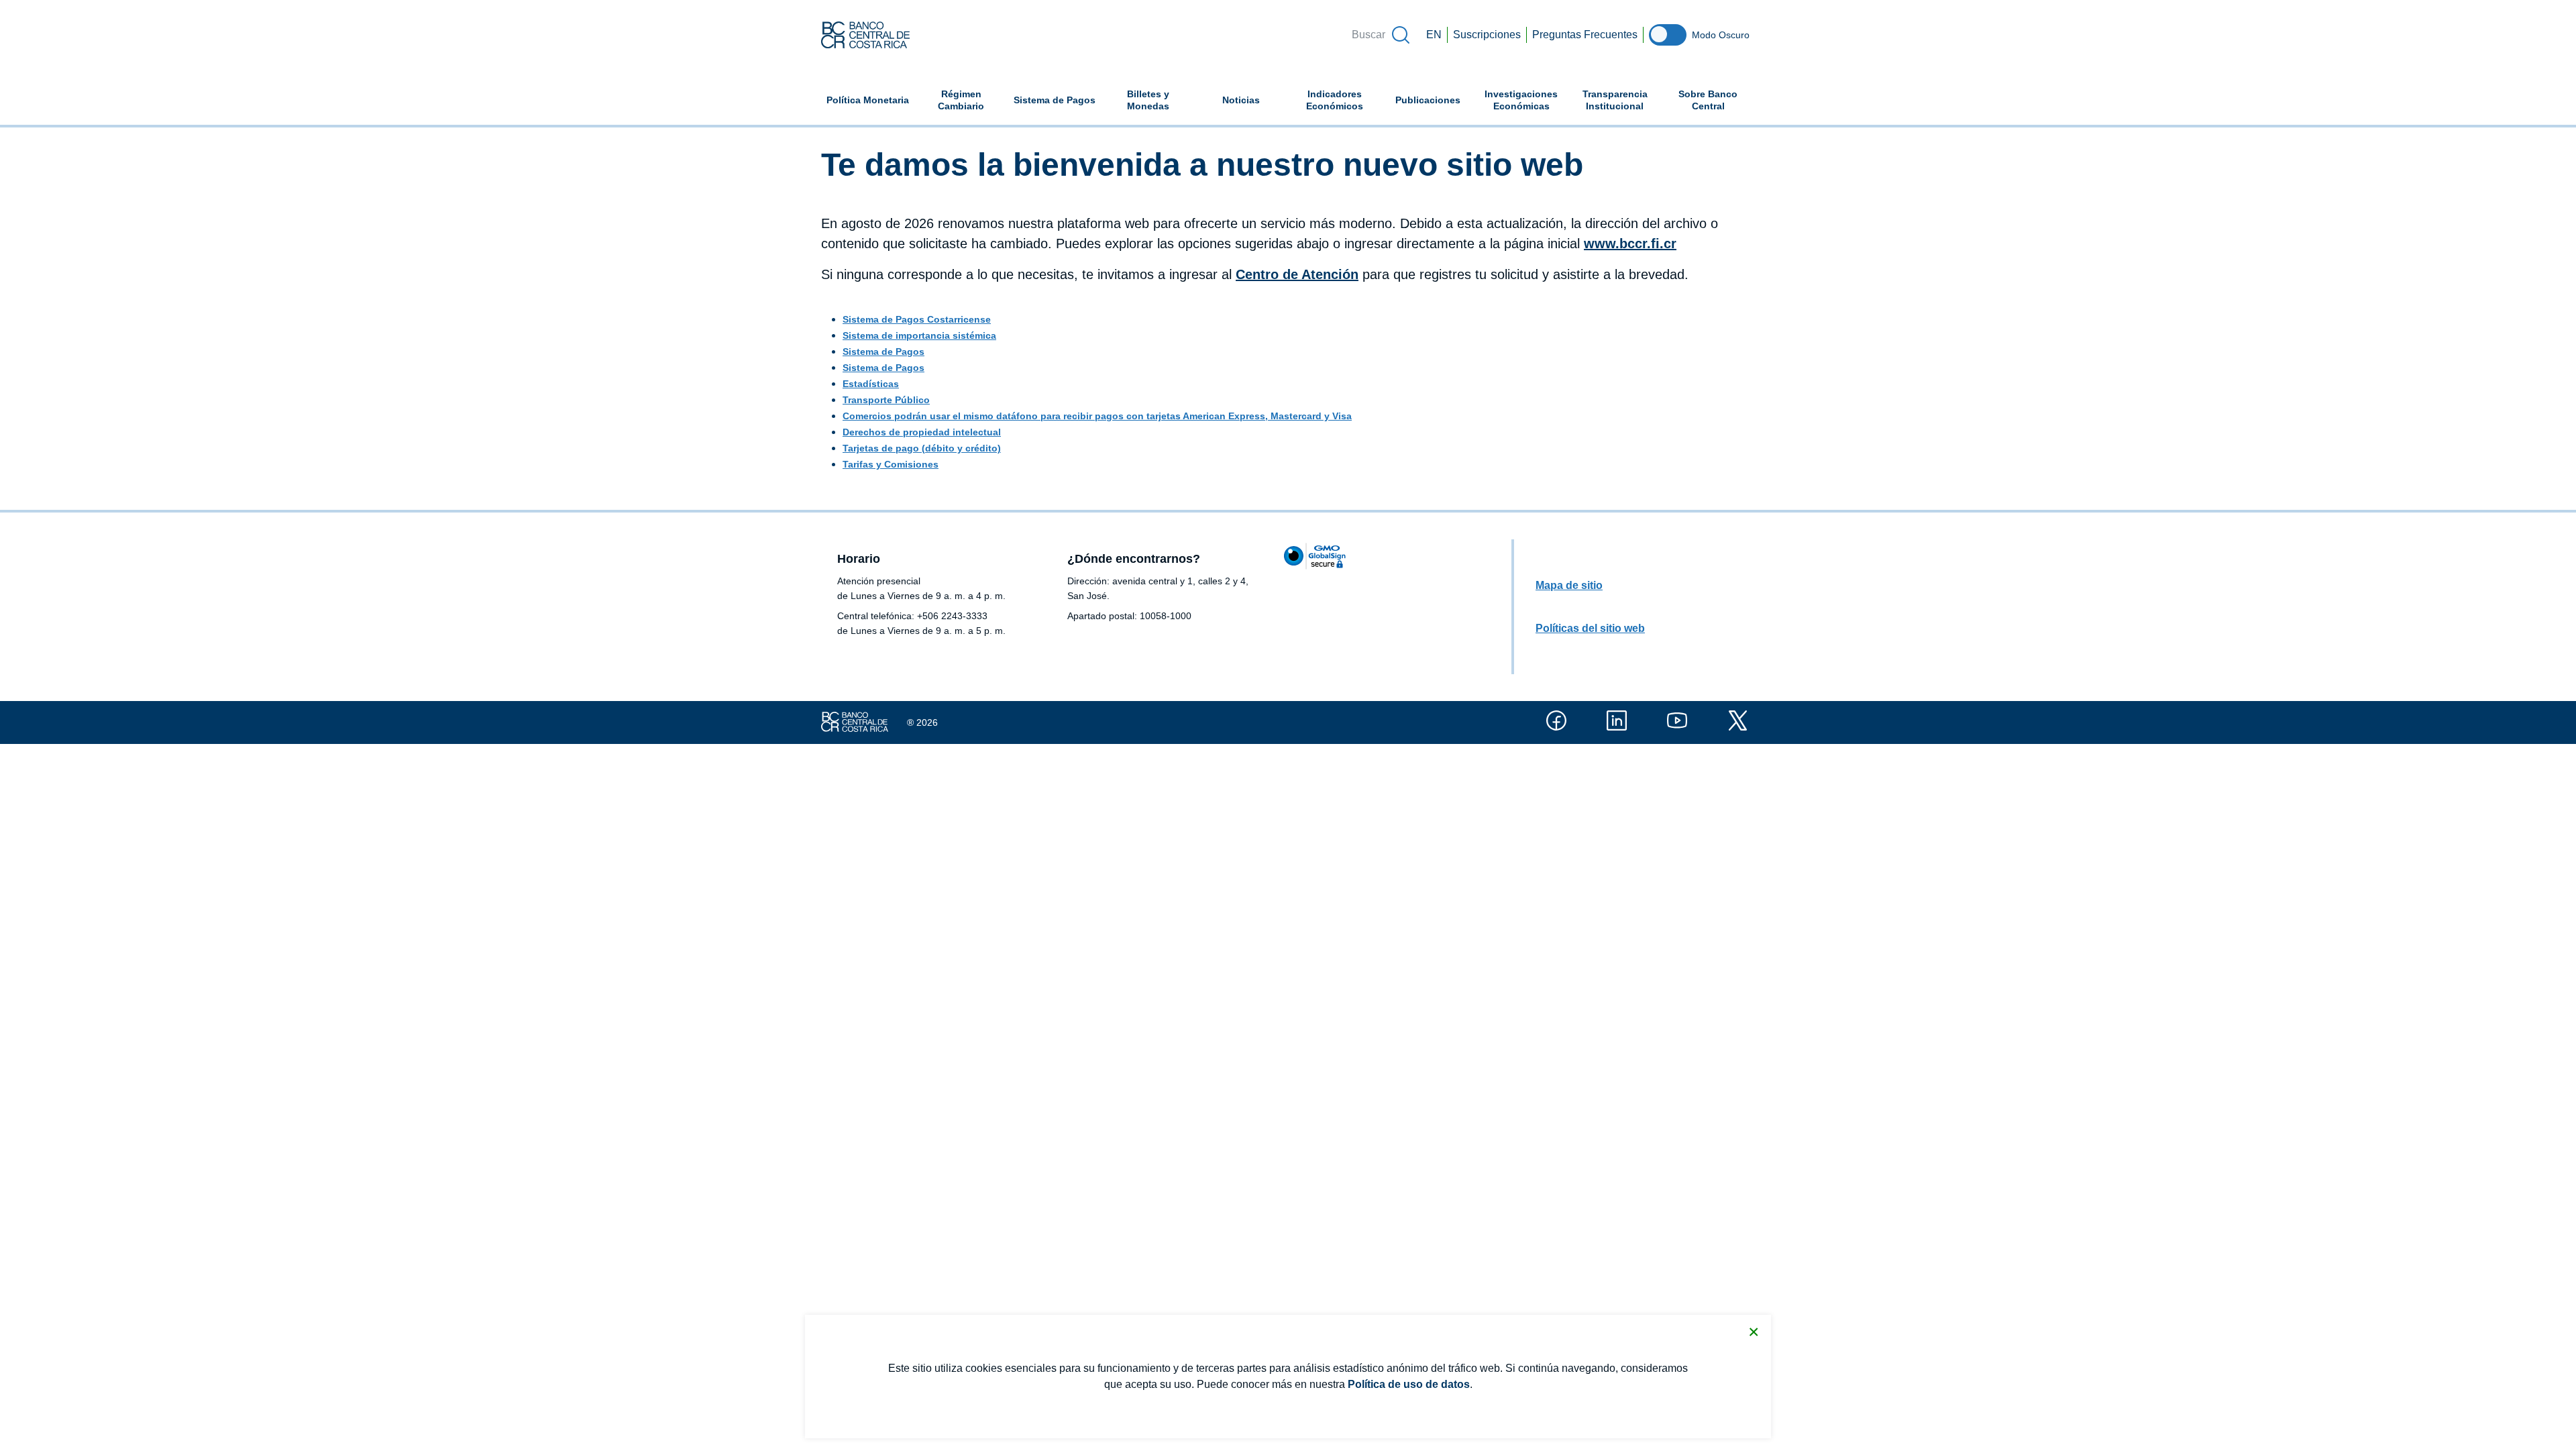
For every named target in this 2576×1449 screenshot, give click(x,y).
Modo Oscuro (1721, 35)
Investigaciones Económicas (1526, 100)
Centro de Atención (1297, 274)
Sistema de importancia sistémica (919, 335)
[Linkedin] (1617, 720)
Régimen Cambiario (961, 100)
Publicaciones (1428, 100)
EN (1434, 35)
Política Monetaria (868, 100)
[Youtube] (1677, 720)
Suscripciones (1487, 35)
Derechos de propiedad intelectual (922, 432)
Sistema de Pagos (1055, 100)
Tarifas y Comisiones (891, 464)
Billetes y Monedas (1148, 100)
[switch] (1668, 35)
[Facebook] (1556, 720)
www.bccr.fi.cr (1630, 244)
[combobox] (1380, 35)
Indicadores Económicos (1344, 100)
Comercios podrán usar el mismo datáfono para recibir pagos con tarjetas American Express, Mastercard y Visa (1097, 416)
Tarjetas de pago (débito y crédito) (922, 448)
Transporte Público (886, 400)
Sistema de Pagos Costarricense (917, 319)
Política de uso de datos (1409, 1384)
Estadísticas (871, 384)
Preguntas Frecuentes (1585, 35)
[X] (1737, 720)
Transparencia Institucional (1615, 100)
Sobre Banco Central (1708, 100)
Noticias (1241, 100)
